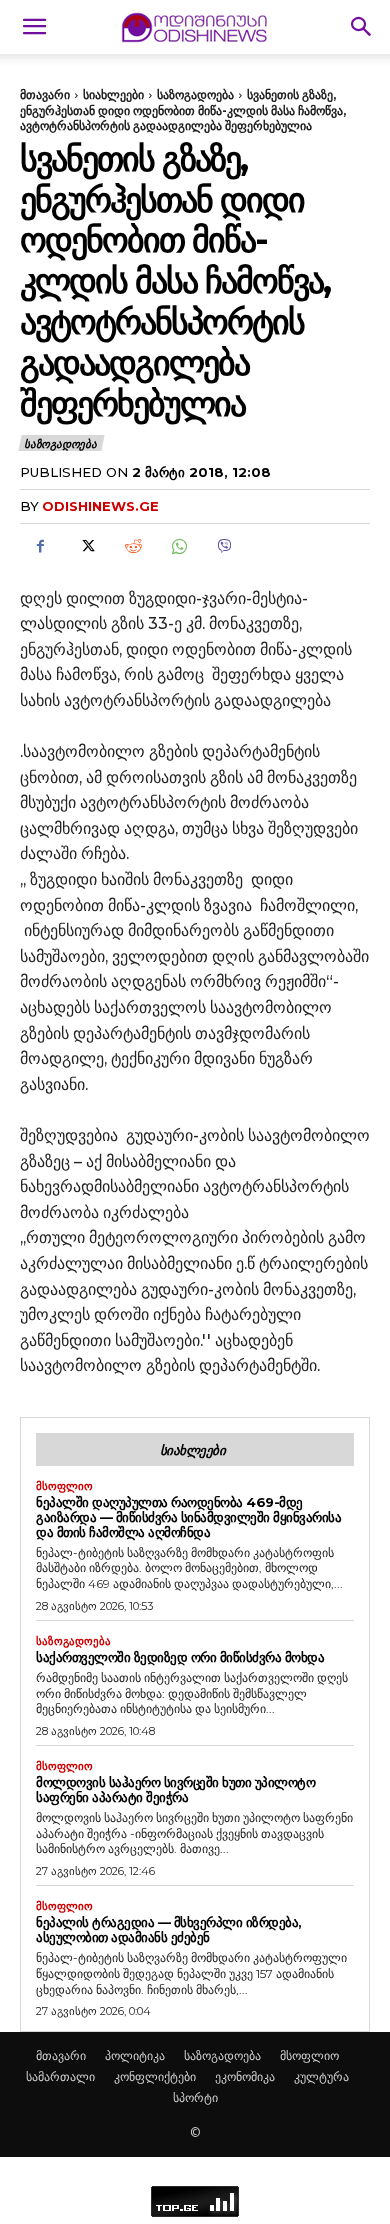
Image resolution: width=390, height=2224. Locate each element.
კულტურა (321, 2076)
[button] (34, 27)
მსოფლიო (64, 1486)
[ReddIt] (132, 547)
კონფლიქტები (155, 2076)
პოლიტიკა (135, 2055)
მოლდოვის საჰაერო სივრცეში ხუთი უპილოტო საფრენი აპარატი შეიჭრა (175, 1789)
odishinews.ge (100, 506)
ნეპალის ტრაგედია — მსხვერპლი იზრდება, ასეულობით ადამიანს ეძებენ (169, 1929)
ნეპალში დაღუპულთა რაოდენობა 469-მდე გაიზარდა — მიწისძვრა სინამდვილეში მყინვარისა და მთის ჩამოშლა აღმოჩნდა (188, 1517)
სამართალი (60, 2076)
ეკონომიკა (245, 2076)
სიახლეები (113, 94)
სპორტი (195, 2097)
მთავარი (45, 94)
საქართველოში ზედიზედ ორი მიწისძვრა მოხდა (180, 1657)
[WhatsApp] (178, 547)
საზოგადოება (195, 94)
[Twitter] (86, 547)
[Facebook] (40, 547)
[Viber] (224, 547)
